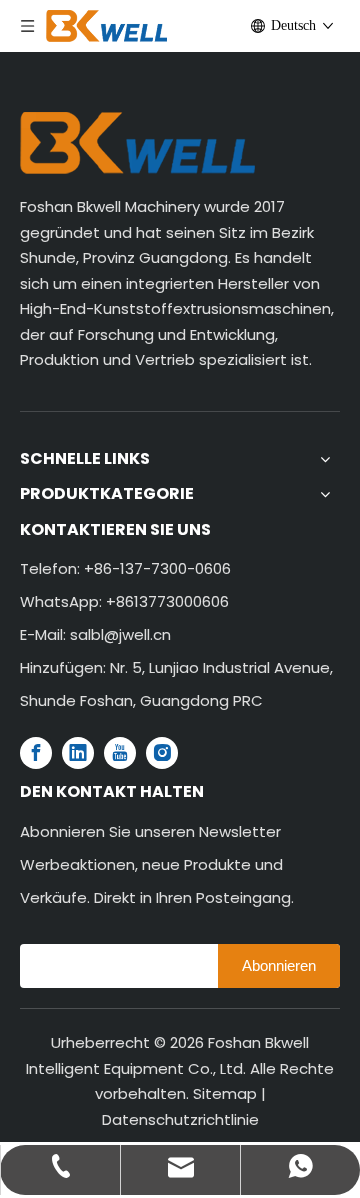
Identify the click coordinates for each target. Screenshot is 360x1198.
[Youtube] (120, 753)
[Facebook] (36, 753)
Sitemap (225, 1093)
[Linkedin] (78, 753)
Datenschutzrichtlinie (180, 1119)
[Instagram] (162, 753)
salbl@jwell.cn (120, 634)
